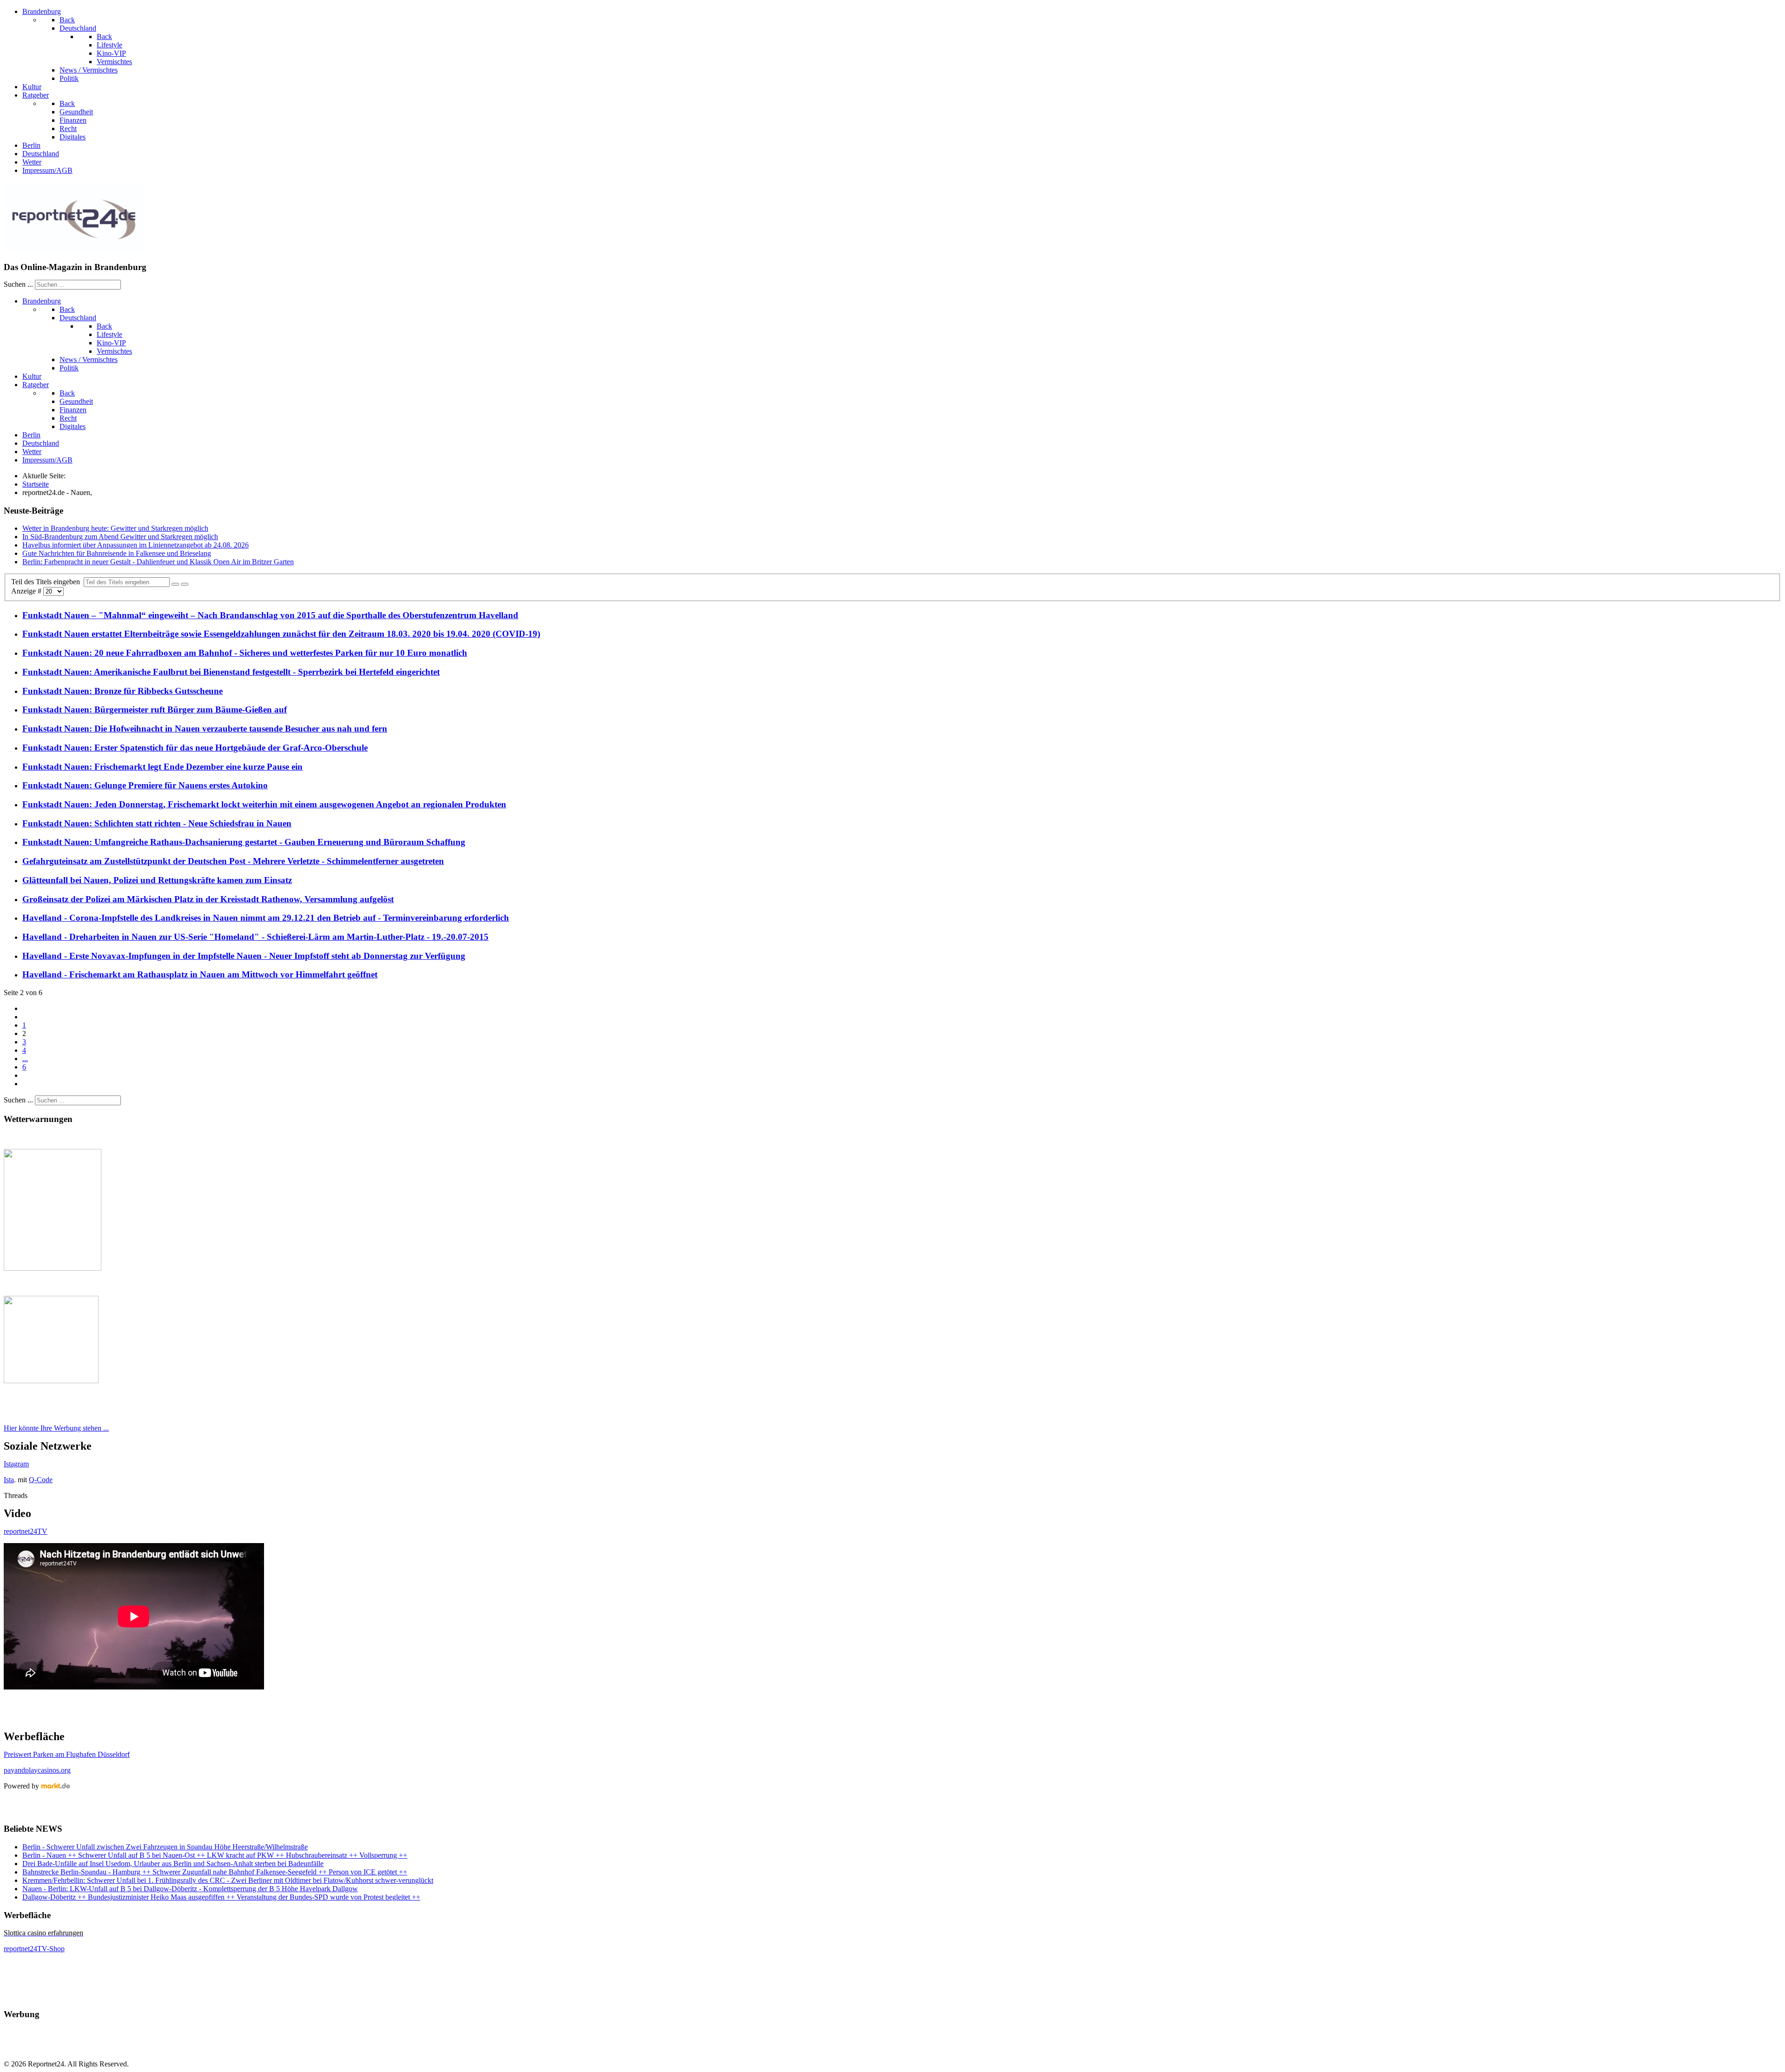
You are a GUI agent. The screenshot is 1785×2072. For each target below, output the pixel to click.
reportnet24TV (26, 1531)
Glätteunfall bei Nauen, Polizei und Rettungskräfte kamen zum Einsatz (157, 880)
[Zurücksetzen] (185, 584)
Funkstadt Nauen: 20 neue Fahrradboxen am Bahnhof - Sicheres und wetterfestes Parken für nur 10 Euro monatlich (245, 653)
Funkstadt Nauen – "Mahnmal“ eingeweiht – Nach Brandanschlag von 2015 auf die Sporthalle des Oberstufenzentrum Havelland (270, 615)
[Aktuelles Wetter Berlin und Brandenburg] (51, 1381)
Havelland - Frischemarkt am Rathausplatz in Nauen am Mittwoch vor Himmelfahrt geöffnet (200, 974)
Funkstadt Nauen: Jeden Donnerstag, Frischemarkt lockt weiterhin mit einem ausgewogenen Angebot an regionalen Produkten (264, 804)
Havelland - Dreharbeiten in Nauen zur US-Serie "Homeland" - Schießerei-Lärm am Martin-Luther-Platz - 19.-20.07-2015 (255, 937)
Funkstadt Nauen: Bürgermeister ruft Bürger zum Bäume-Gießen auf (155, 709)
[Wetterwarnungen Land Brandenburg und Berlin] (53, 1268)
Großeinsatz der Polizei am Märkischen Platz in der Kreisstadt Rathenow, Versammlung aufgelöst (208, 899)
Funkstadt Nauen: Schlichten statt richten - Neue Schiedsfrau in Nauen (157, 823)
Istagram (16, 1464)
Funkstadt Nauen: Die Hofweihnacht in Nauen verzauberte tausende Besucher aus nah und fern (205, 729)
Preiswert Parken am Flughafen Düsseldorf (67, 1754)
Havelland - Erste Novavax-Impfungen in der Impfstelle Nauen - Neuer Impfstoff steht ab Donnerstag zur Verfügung (244, 956)
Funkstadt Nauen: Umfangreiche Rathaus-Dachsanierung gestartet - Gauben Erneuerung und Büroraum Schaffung (244, 842)
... (25, 1059)
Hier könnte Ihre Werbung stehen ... (56, 1428)
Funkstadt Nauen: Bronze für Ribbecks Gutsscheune (122, 691)
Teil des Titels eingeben (47, 582)
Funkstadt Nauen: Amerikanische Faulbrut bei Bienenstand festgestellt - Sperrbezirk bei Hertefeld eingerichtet (231, 672)
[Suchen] (175, 584)
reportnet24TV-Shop (34, 1949)
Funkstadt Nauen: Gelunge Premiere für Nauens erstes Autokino (145, 785)
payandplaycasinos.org (37, 1770)
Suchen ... (18, 284)
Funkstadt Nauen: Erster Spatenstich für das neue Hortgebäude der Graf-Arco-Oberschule (195, 748)
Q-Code (41, 1480)
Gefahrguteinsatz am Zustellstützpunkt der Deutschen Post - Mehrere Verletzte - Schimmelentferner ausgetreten (233, 861)
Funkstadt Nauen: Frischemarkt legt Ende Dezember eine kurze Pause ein (162, 767)
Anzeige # (27, 591)
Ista (9, 1480)
